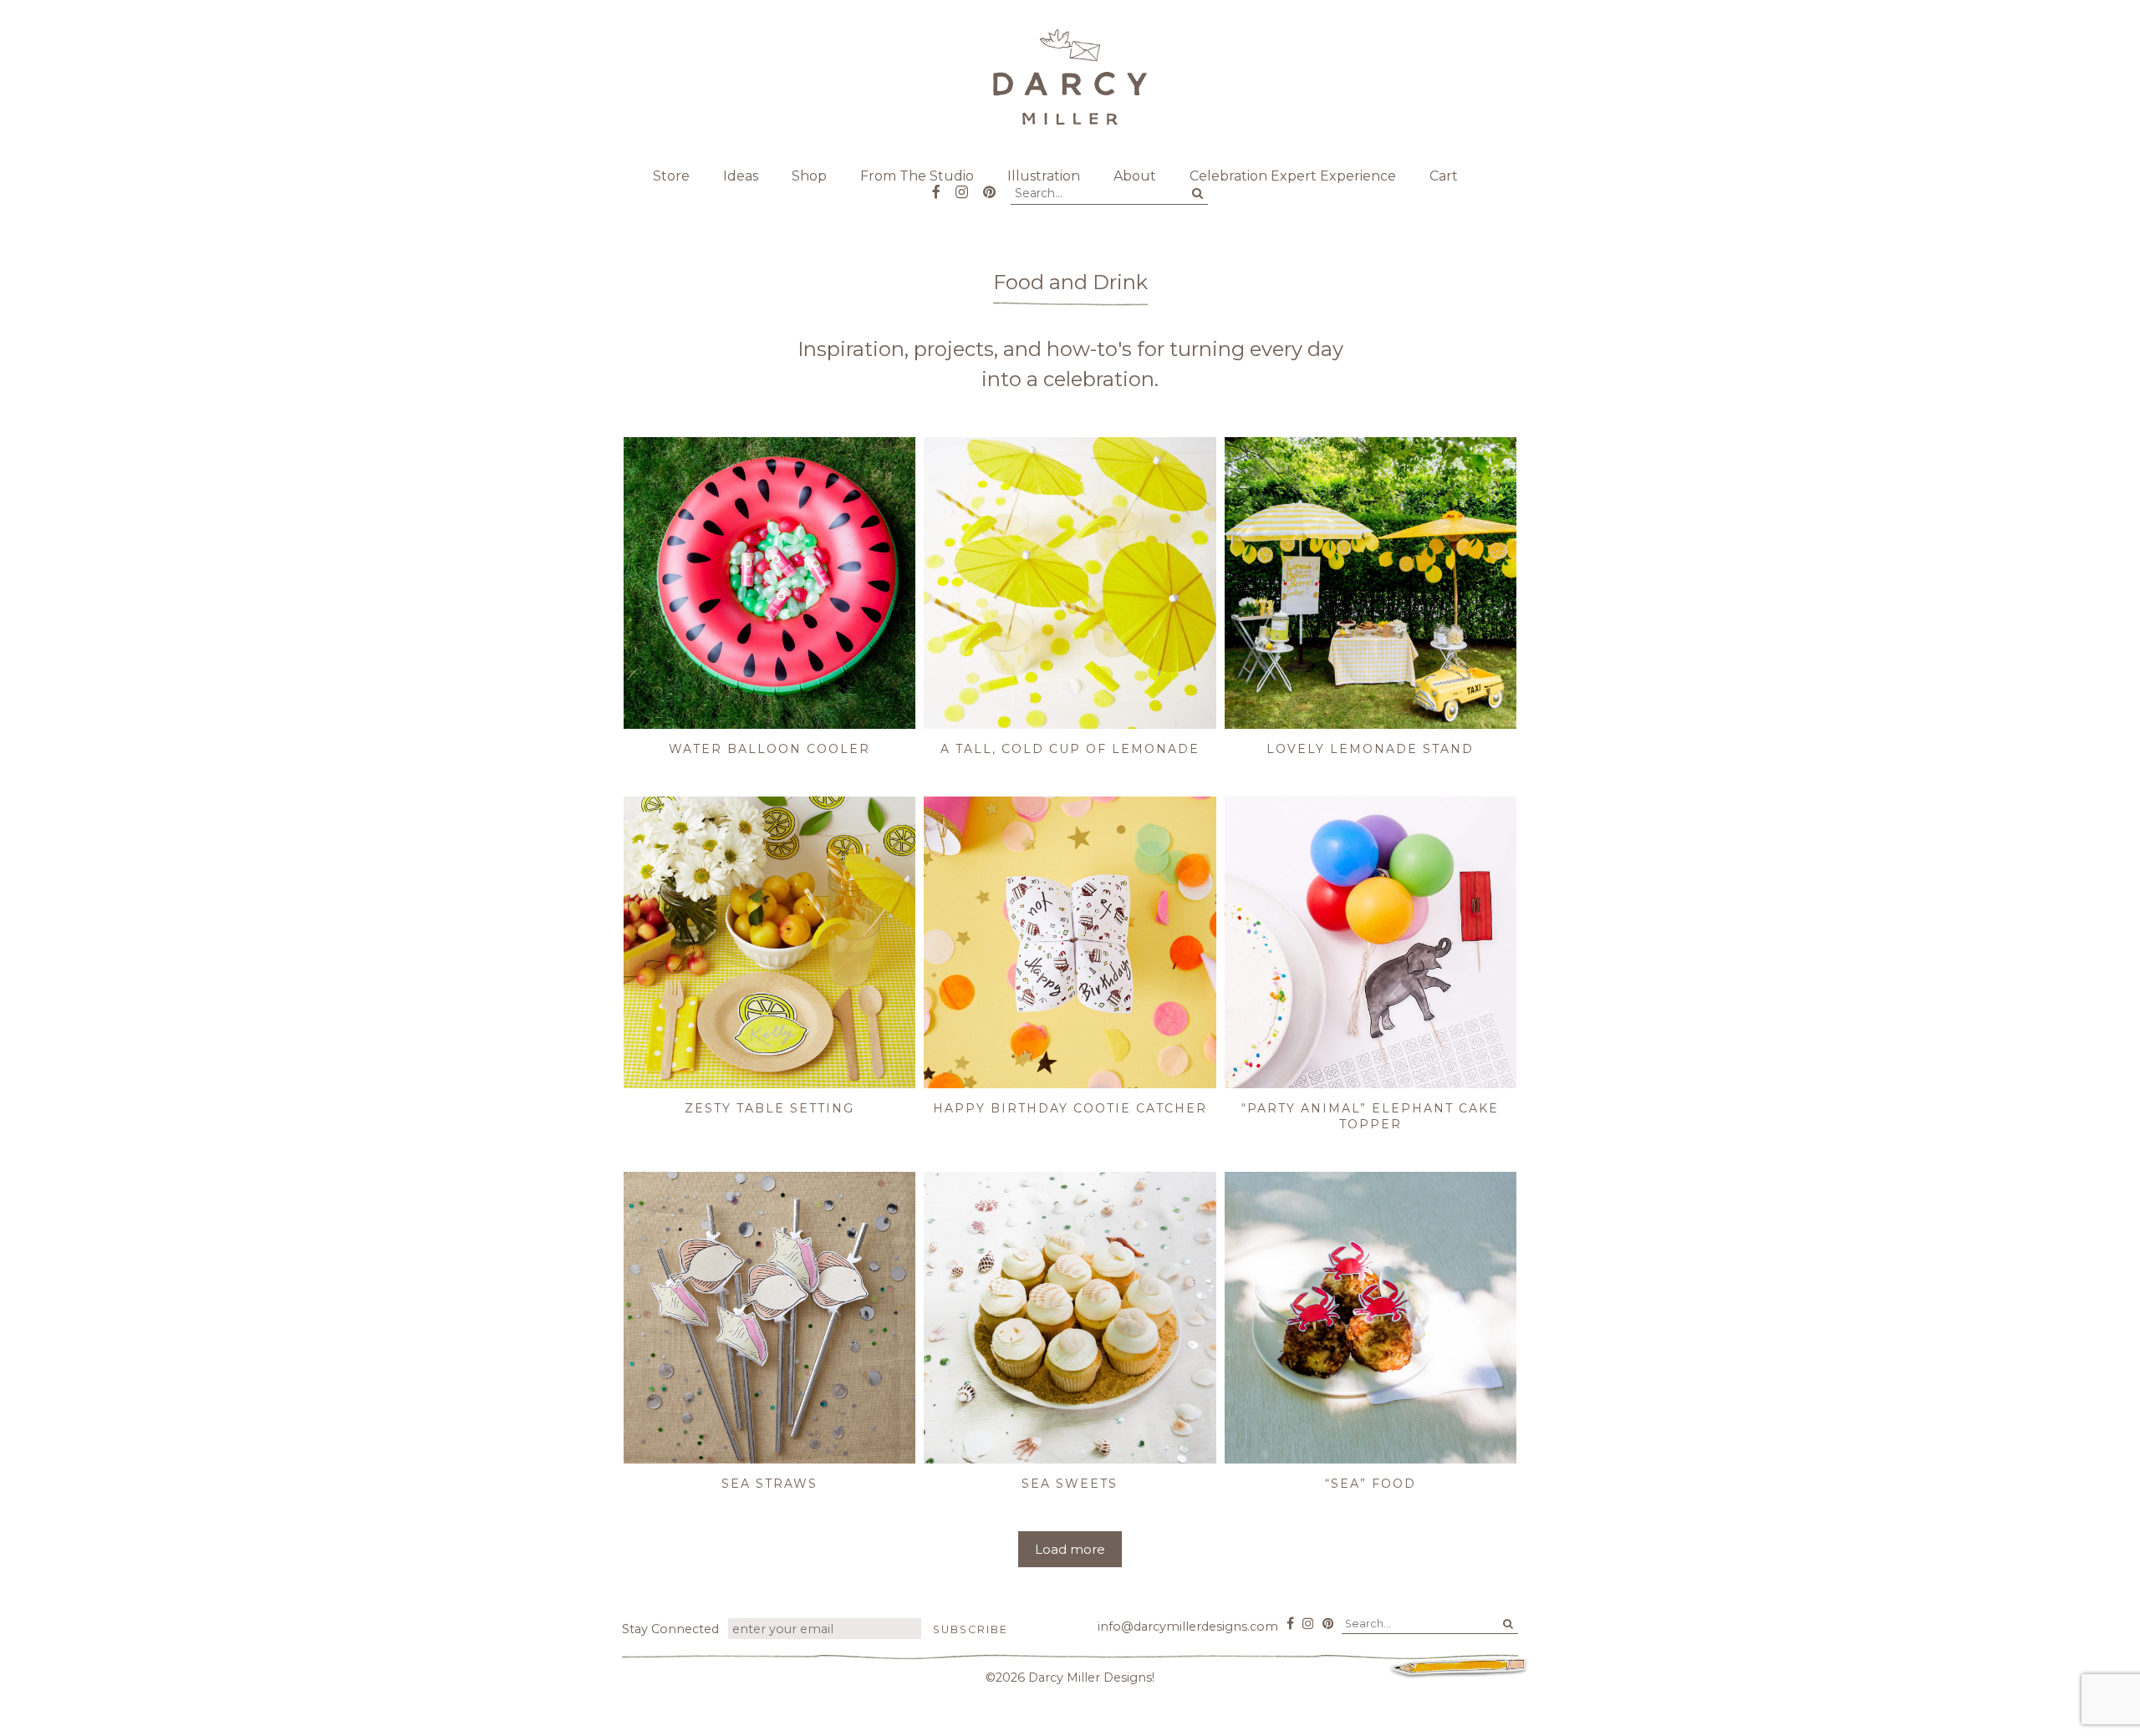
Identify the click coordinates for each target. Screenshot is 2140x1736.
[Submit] (1197, 194)
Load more (1070, 1549)
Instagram (962, 186)
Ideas (741, 176)
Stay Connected (670, 1629)
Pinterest (989, 186)
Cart (1444, 176)
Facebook (936, 186)
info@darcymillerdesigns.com (1188, 1627)
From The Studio (917, 176)
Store (671, 176)
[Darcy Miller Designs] (1070, 77)
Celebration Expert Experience (1293, 176)
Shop (809, 176)
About (1135, 176)
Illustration (1044, 176)
